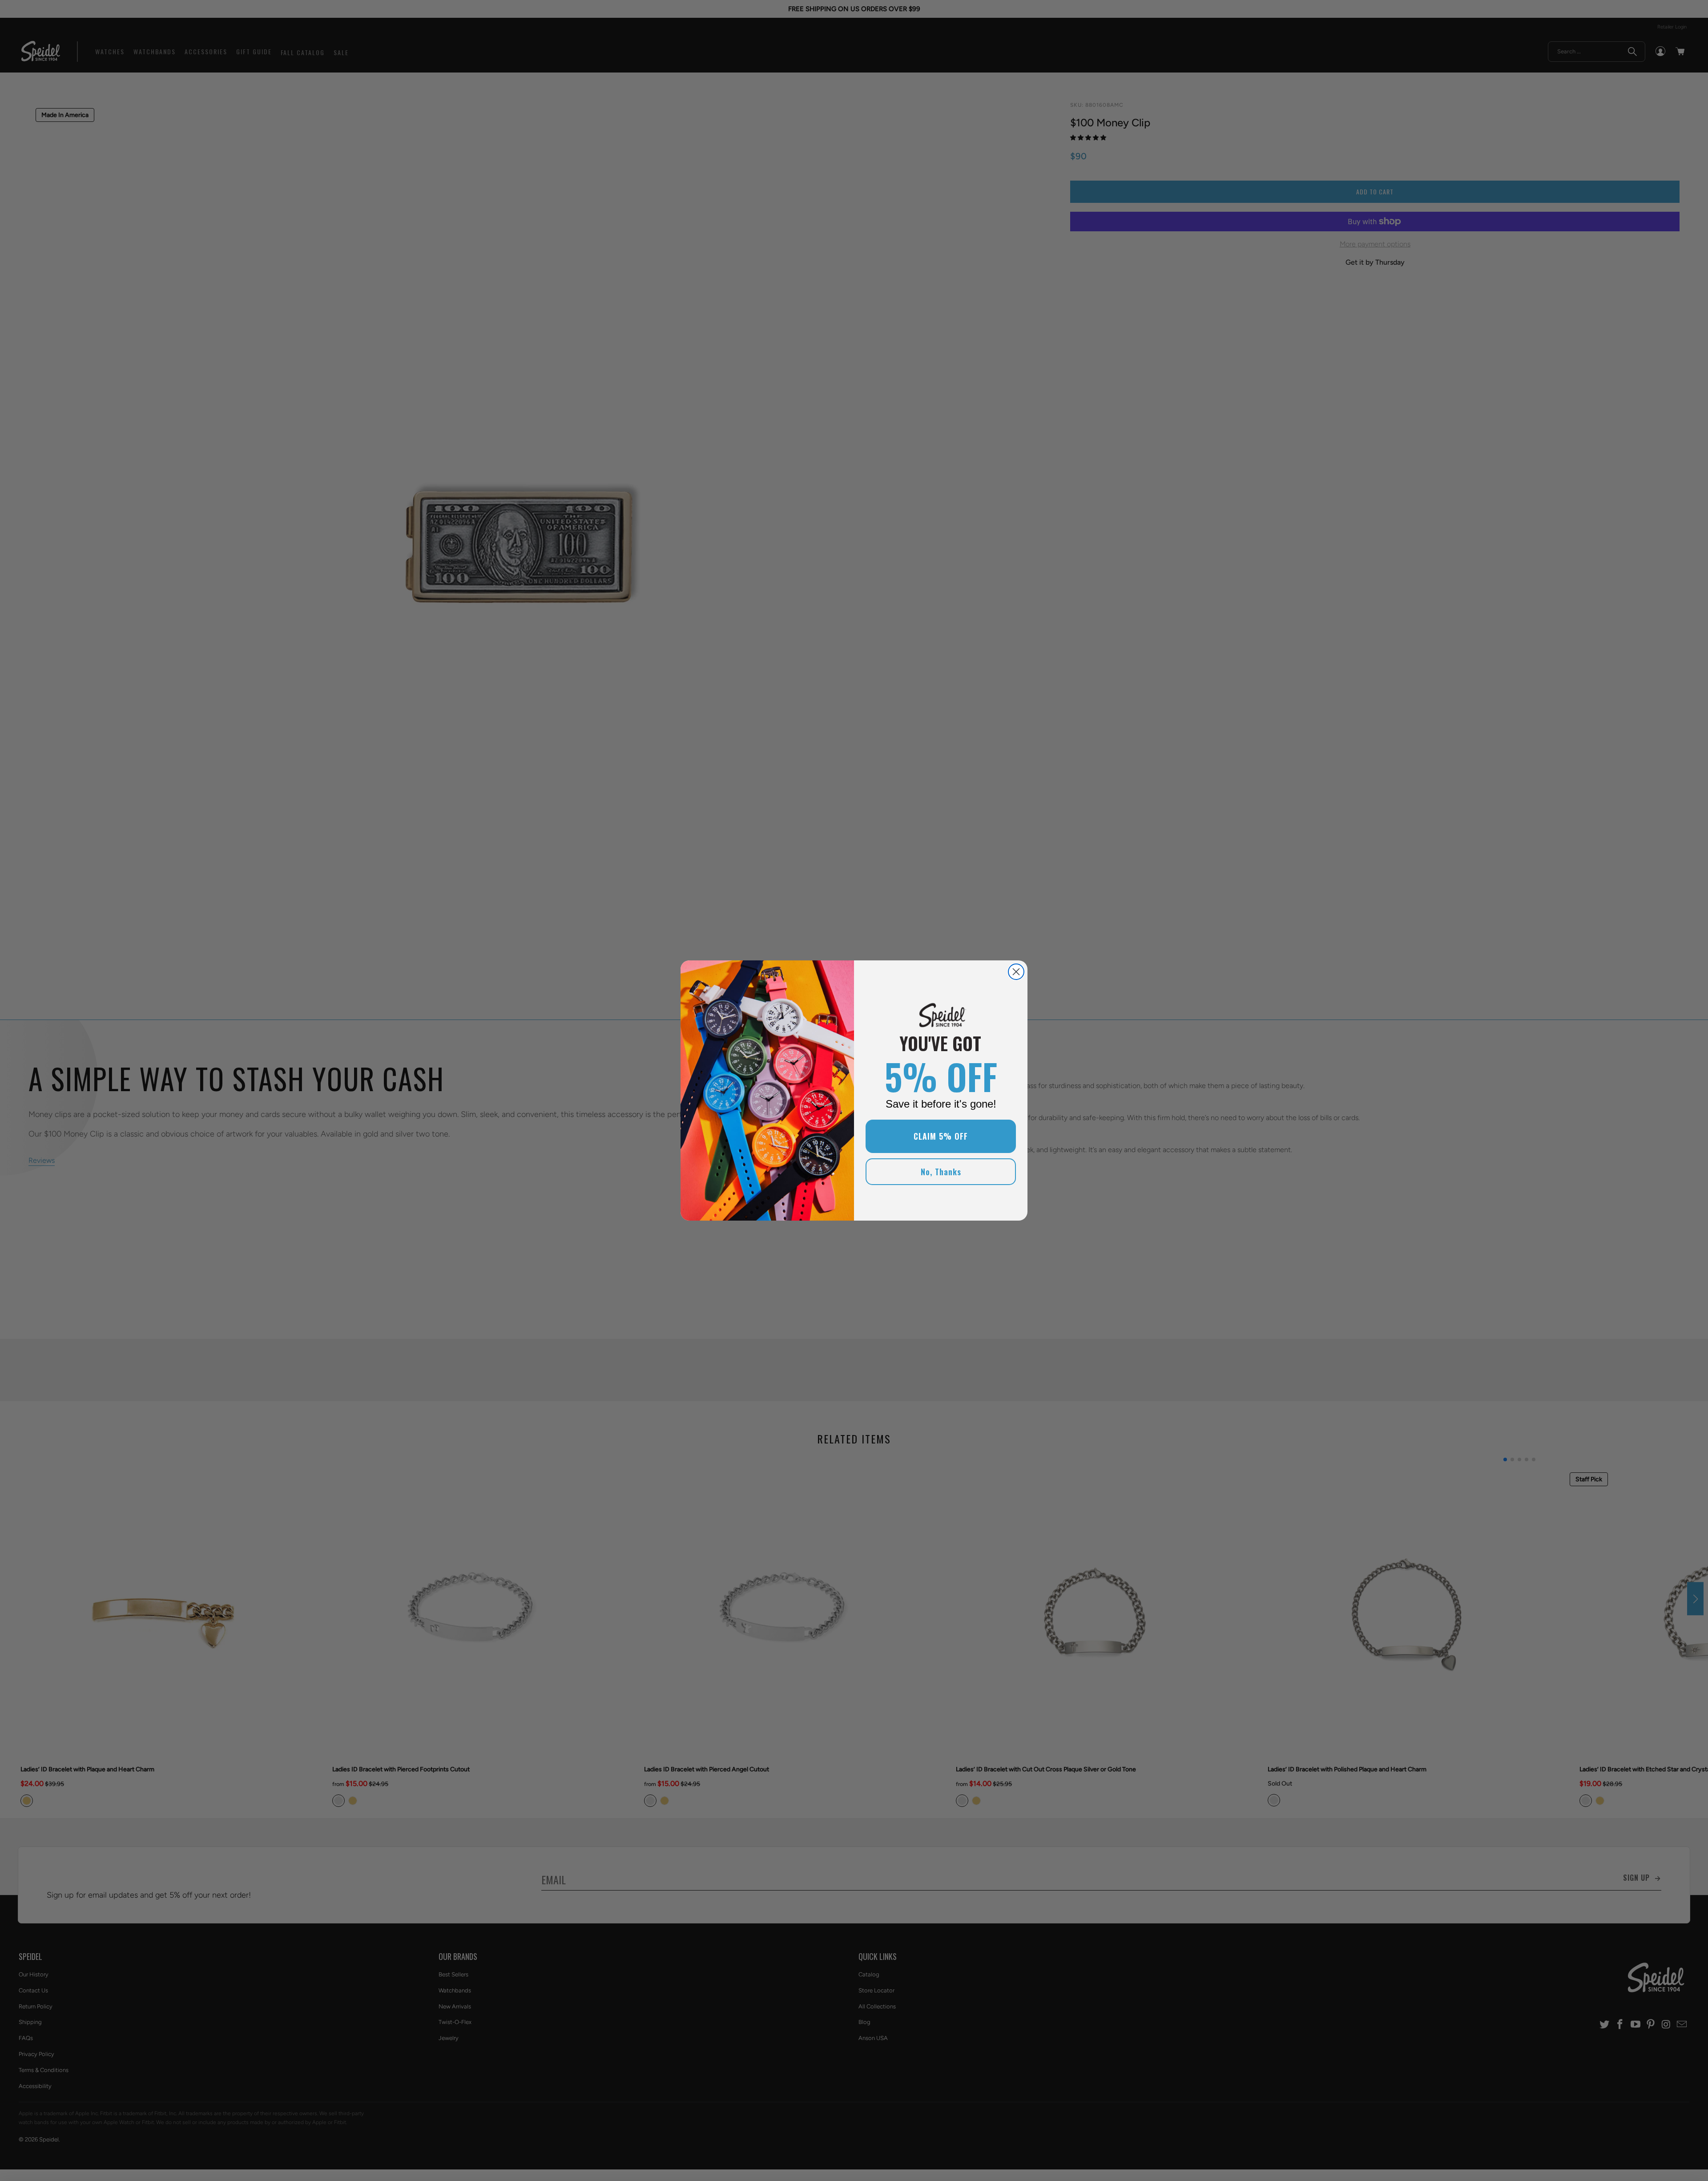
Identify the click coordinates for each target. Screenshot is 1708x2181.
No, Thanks (941, 1172)
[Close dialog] (1016, 972)
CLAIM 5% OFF (941, 1136)
